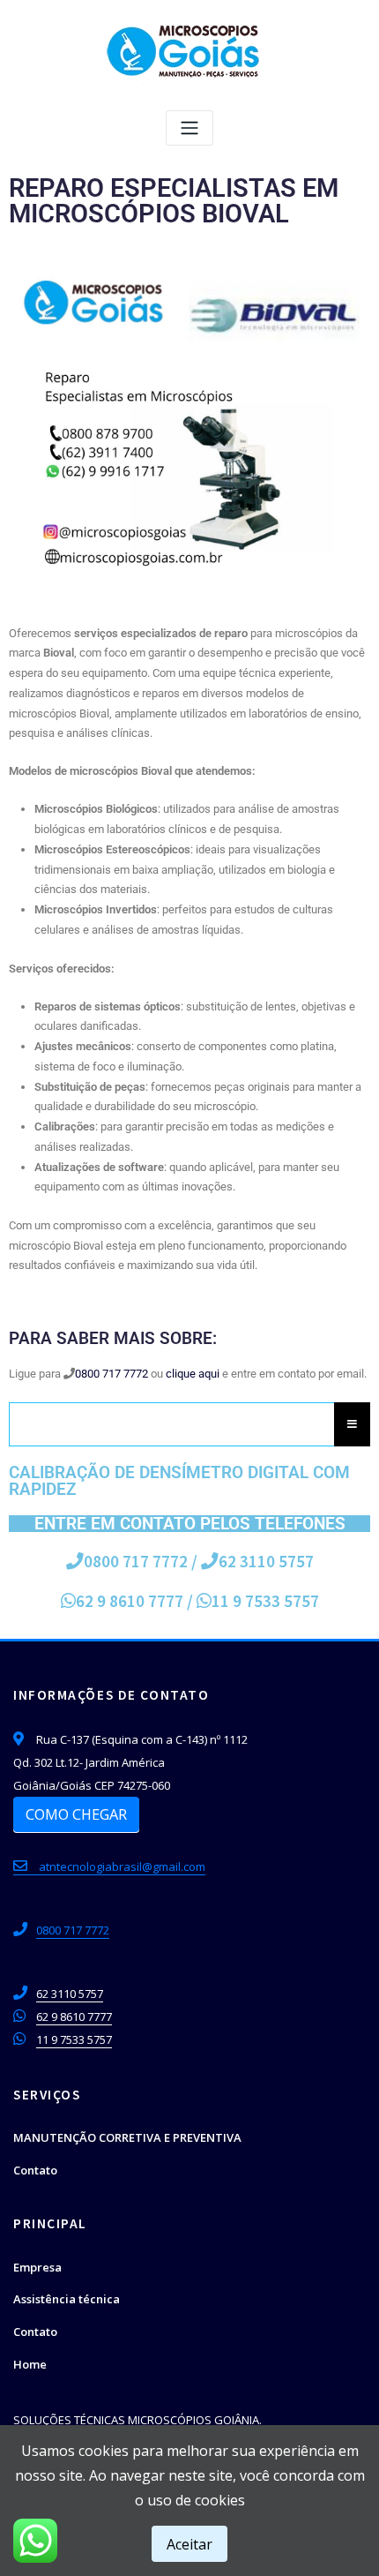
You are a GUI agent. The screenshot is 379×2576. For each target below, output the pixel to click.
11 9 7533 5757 (74, 2039)
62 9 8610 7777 (130, 1601)
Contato (35, 2170)
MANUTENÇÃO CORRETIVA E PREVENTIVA (127, 2137)
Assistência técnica (67, 2299)
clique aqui (193, 1374)
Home (30, 2364)
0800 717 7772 (111, 1374)
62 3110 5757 (266, 1561)
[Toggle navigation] (189, 128)
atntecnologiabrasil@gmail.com (121, 1866)
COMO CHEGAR (76, 1814)
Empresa (37, 2267)
